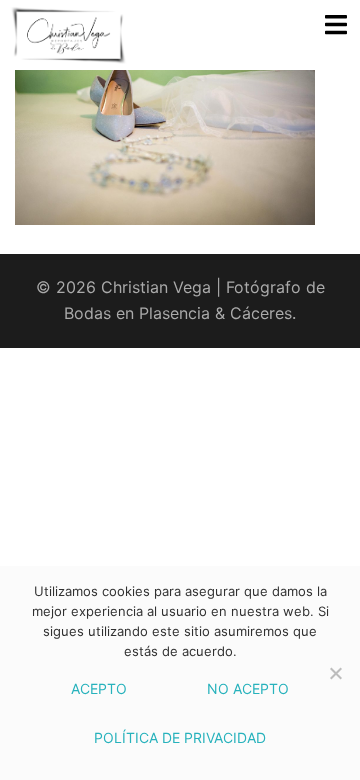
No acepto (248, 688)
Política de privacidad (180, 737)
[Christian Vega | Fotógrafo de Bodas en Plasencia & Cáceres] (92, 35)
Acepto (99, 688)
